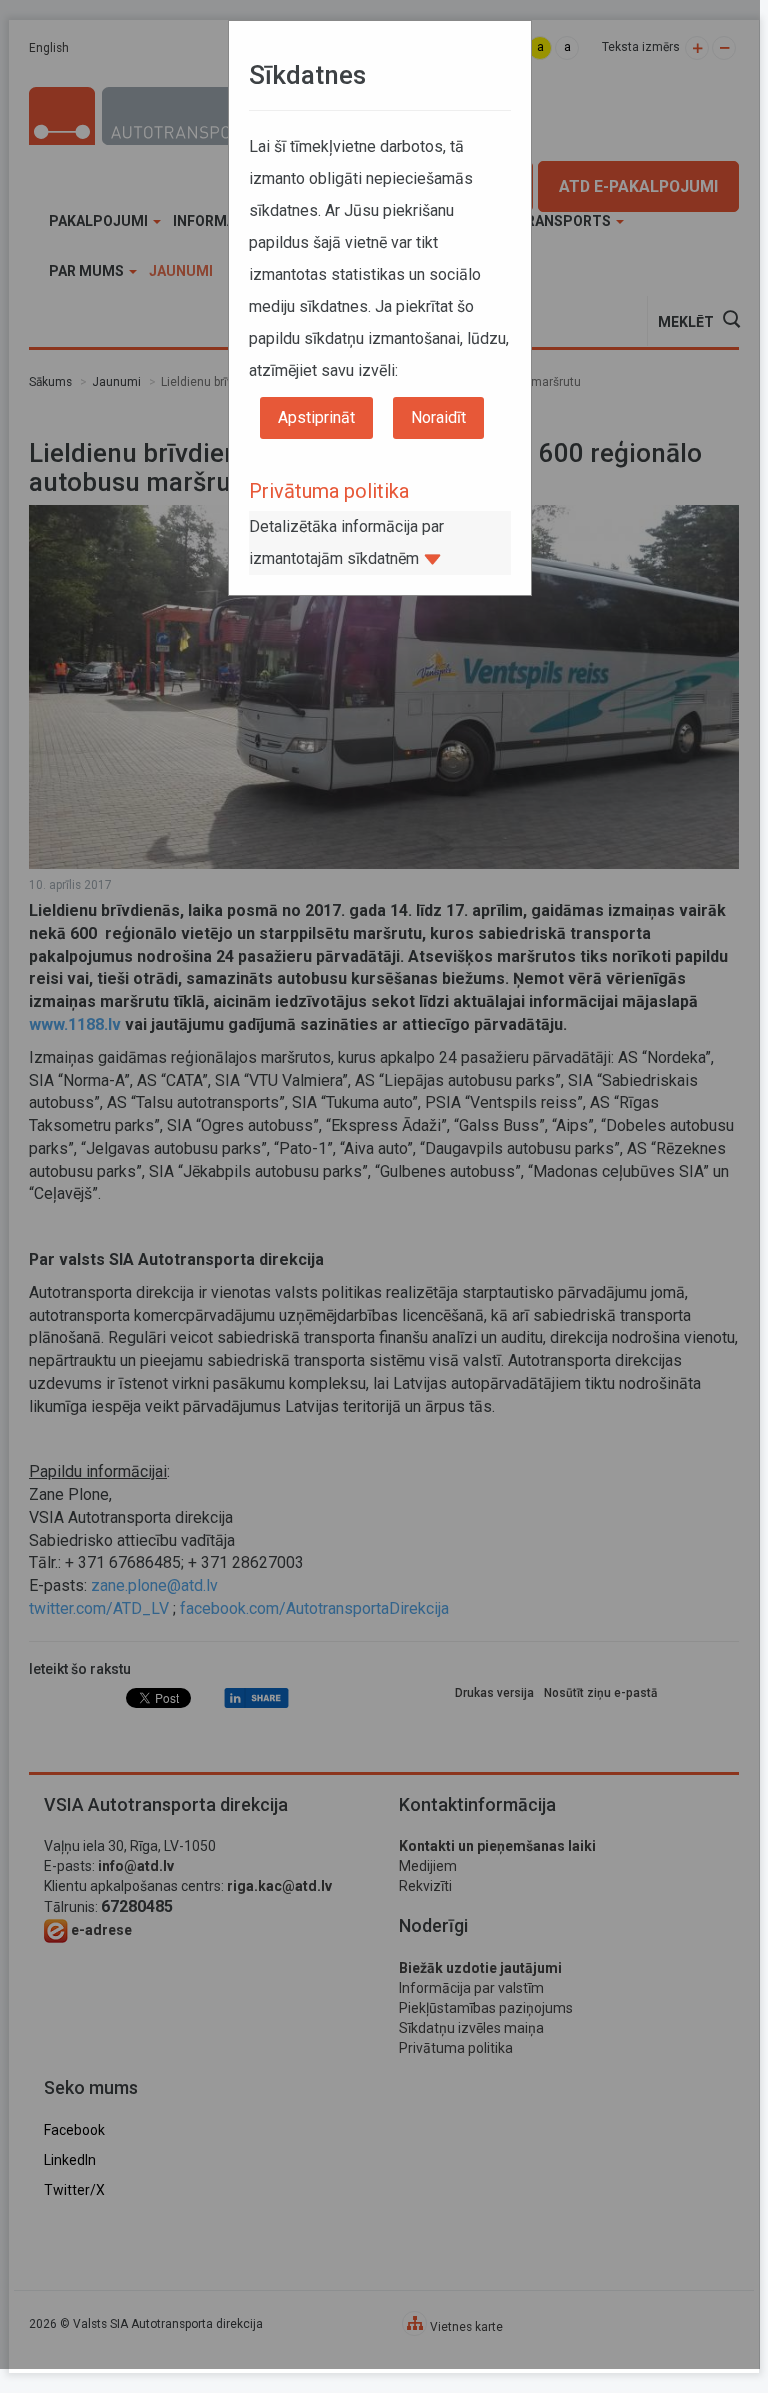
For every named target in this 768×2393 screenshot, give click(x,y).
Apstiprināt (316, 417)
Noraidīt (438, 417)
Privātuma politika (329, 491)
